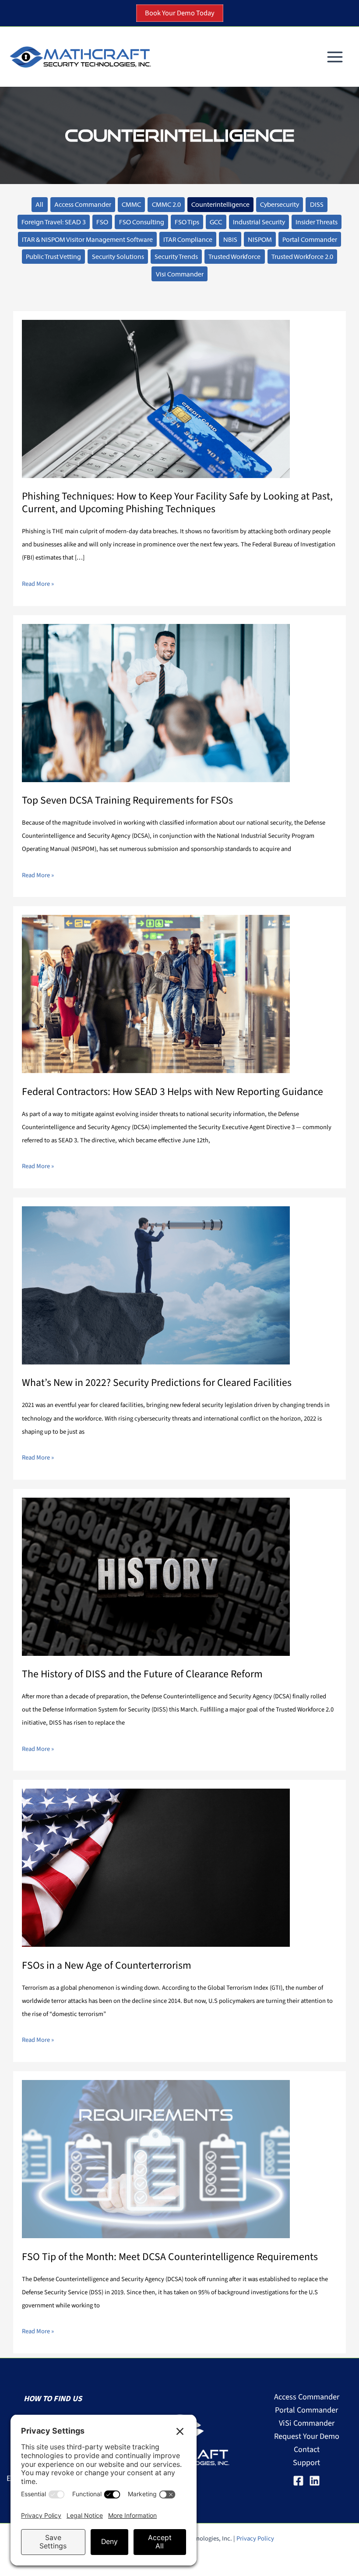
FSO (102, 222)
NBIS (230, 239)
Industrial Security (259, 222)
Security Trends (176, 257)
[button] (180, 13)
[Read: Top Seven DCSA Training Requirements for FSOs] (156, 702)
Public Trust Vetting (53, 257)
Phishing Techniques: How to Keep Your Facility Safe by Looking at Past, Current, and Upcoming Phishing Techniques (177, 503)
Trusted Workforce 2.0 (302, 257)
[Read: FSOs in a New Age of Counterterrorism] (156, 1867)
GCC (216, 222)
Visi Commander (180, 274)
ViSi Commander (307, 2423)
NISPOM (260, 239)
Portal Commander (310, 239)
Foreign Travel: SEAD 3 (54, 222)
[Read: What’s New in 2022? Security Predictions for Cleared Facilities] (156, 1285)
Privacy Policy (255, 2539)
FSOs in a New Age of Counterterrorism (107, 1965)
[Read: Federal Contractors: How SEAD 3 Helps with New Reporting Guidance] (156, 993)
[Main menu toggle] (335, 57)
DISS (317, 204)
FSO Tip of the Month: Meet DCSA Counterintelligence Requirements (170, 2257)
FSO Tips (187, 222)
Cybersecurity (280, 204)
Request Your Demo (307, 2436)
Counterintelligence (220, 204)
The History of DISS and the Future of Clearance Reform (142, 1674)
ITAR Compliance (188, 239)
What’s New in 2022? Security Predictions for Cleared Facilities (157, 1383)
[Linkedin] (315, 2481)
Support (306, 2463)
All (39, 204)
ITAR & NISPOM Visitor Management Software (87, 239)
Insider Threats (317, 222)
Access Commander (83, 204)
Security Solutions (118, 257)
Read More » (38, 583)
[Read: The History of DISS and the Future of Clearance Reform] (156, 1576)
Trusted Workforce (234, 257)
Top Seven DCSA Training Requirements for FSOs (127, 800)
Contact (307, 2449)
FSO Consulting (142, 222)
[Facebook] (298, 2481)
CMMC (131, 204)
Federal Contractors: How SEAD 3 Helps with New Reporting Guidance (172, 1092)
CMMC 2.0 (166, 204)
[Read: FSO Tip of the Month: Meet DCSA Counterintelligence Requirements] (156, 2158)
